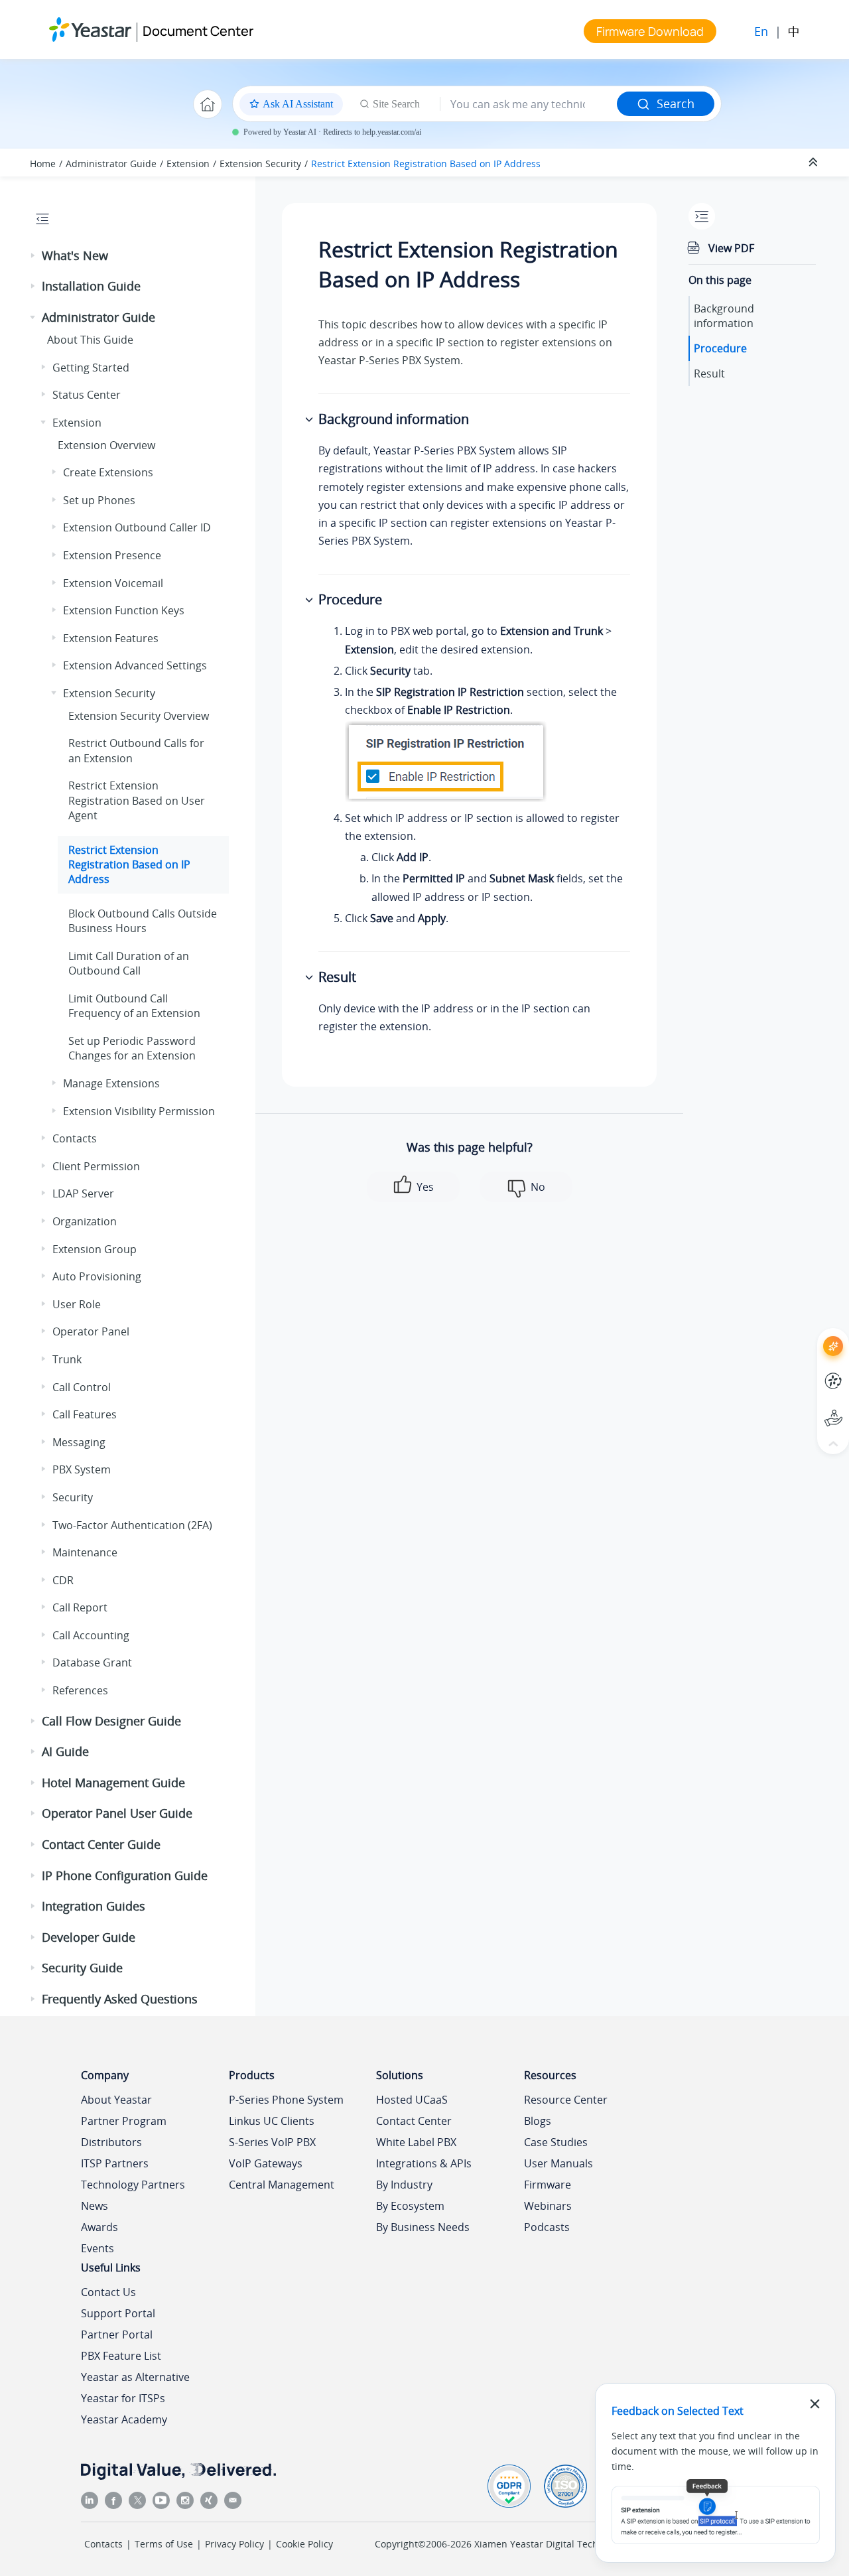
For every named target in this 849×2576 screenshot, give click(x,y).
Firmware (548, 2185)
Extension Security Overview (139, 716)
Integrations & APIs (424, 2163)
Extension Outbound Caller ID (137, 527)
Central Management (282, 2185)
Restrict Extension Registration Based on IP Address (426, 164)
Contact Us (108, 2292)
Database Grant (92, 1662)
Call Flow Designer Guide (111, 1721)
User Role (77, 1304)
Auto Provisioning (97, 1276)
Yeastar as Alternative (135, 2377)
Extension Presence (112, 555)
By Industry (404, 2185)
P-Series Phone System (286, 2100)
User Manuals (558, 2163)
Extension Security (260, 164)
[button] (34, 256)
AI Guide (65, 1751)
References (80, 1690)
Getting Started (91, 368)
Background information (724, 316)
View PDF (731, 248)
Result (709, 373)
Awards (99, 2227)
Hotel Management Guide (113, 1783)
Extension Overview (106, 445)
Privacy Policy (234, 2544)
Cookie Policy (304, 2544)
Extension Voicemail (113, 583)
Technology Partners (133, 2185)
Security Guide (82, 1968)
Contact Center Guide (101, 1844)
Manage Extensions (111, 1083)
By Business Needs (423, 2227)
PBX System (82, 1469)
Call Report (80, 1607)
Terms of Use (164, 2544)
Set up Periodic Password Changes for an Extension (132, 1048)
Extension (188, 164)
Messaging (79, 1442)
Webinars (548, 2206)
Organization (85, 1221)
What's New (75, 255)
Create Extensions (108, 472)
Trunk (67, 1359)
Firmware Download (650, 31)
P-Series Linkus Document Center (809, 1371)
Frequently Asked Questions (120, 1999)
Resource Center (566, 2100)
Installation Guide (91, 286)
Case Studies (556, 2142)
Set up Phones (99, 500)
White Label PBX (416, 2142)
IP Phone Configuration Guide (125, 1875)
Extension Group (95, 1249)
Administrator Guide (111, 164)
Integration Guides (94, 1906)
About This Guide (90, 340)
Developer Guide (89, 1937)
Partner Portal (117, 2335)
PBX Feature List (121, 2356)
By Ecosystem (410, 2206)
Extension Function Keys (124, 610)
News (95, 2206)
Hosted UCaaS (412, 2100)
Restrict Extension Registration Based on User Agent (137, 800)
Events (98, 2248)
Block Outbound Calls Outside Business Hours (143, 921)
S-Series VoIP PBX (272, 2142)
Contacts (75, 1138)
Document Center (198, 31)
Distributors (111, 2142)
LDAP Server (83, 1193)
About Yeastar (116, 2100)
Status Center (87, 395)
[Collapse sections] (815, 163)
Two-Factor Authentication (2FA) (132, 1525)
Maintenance (85, 1552)
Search (676, 103)
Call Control (82, 1387)
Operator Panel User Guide (117, 1813)
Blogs (538, 2121)
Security (73, 1497)
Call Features (85, 1414)
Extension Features (111, 638)
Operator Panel (91, 1331)
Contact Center (414, 2121)
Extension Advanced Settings (135, 665)
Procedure (720, 348)
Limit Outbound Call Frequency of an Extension (134, 1006)
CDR (63, 1580)
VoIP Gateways (266, 2163)
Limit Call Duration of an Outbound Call (129, 963)
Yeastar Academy (124, 2419)
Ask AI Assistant (809, 1334)
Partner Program (124, 2121)
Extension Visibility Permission (139, 1111)
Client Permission (96, 1166)
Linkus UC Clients (272, 2121)
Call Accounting (91, 1635)
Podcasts (547, 2227)
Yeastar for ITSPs (123, 2398)
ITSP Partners (115, 2163)
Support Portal (809, 1407)
